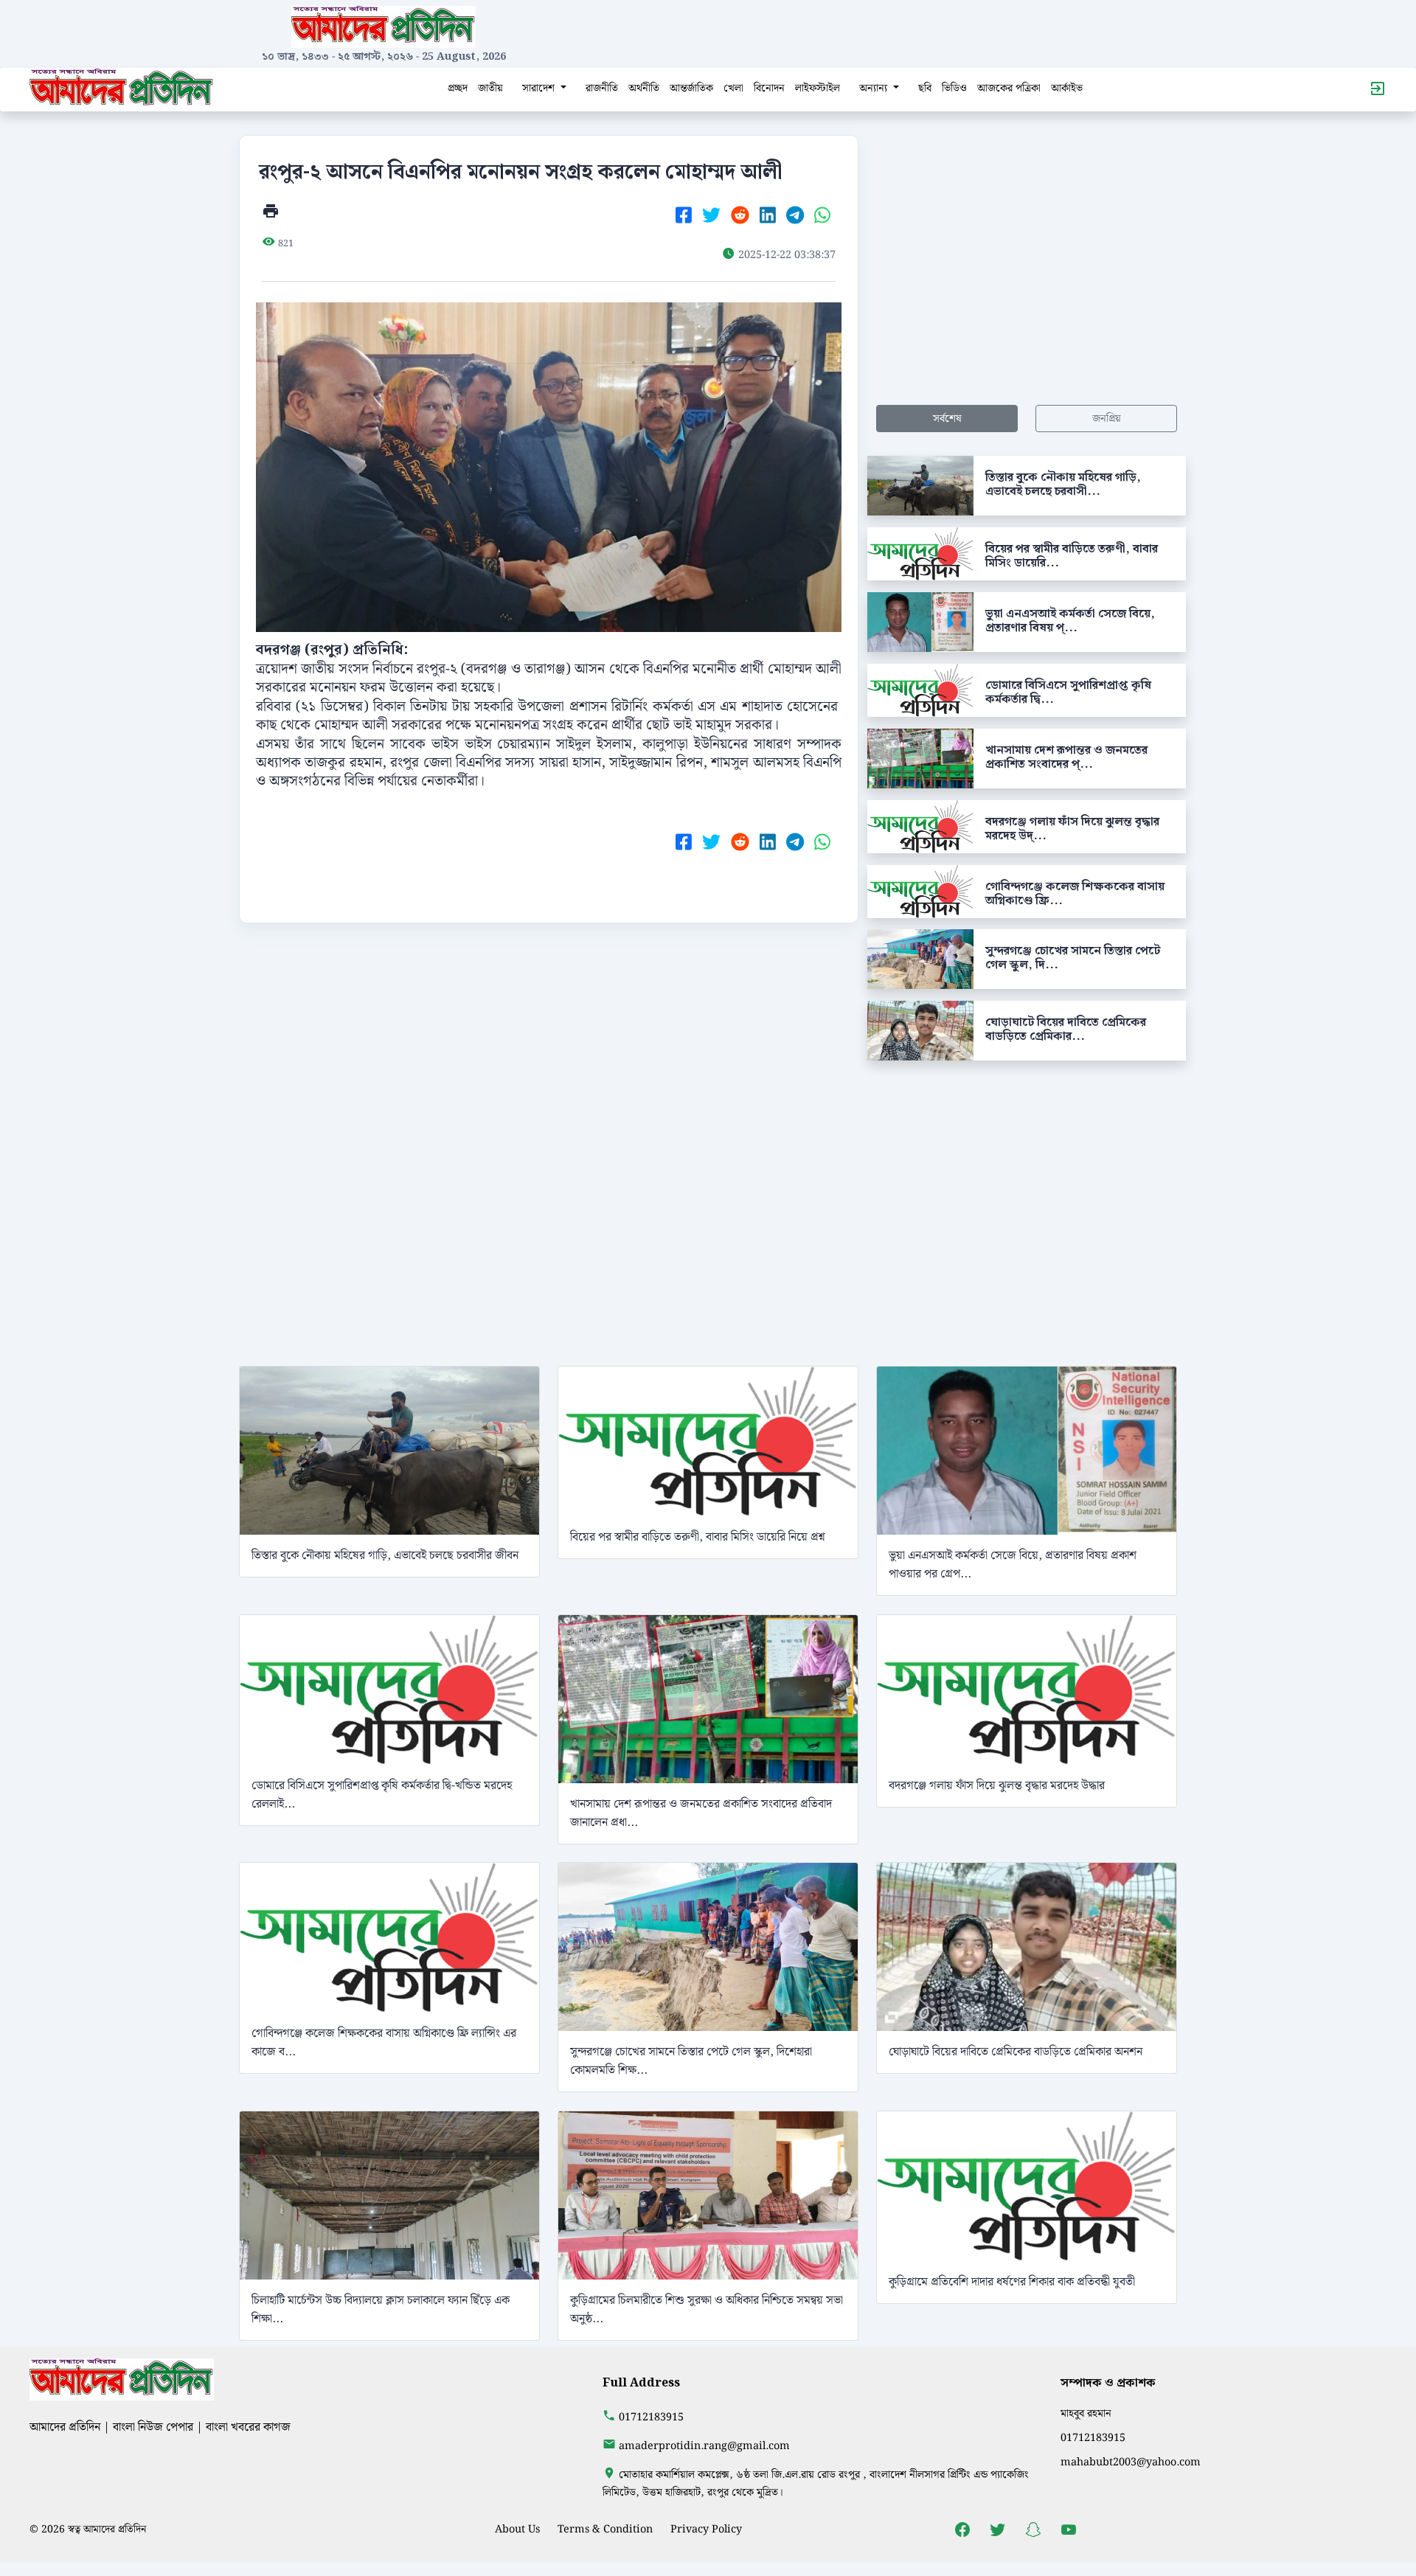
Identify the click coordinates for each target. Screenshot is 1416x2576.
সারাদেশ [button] (540, 88)
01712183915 (651, 2417)
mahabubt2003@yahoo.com (1131, 2462)
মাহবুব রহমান (1086, 2413)
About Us (517, 2529)
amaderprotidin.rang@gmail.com (704, 2446)
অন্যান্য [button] (875, 88)
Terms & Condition (605, 2529)
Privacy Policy (706, 2529)
